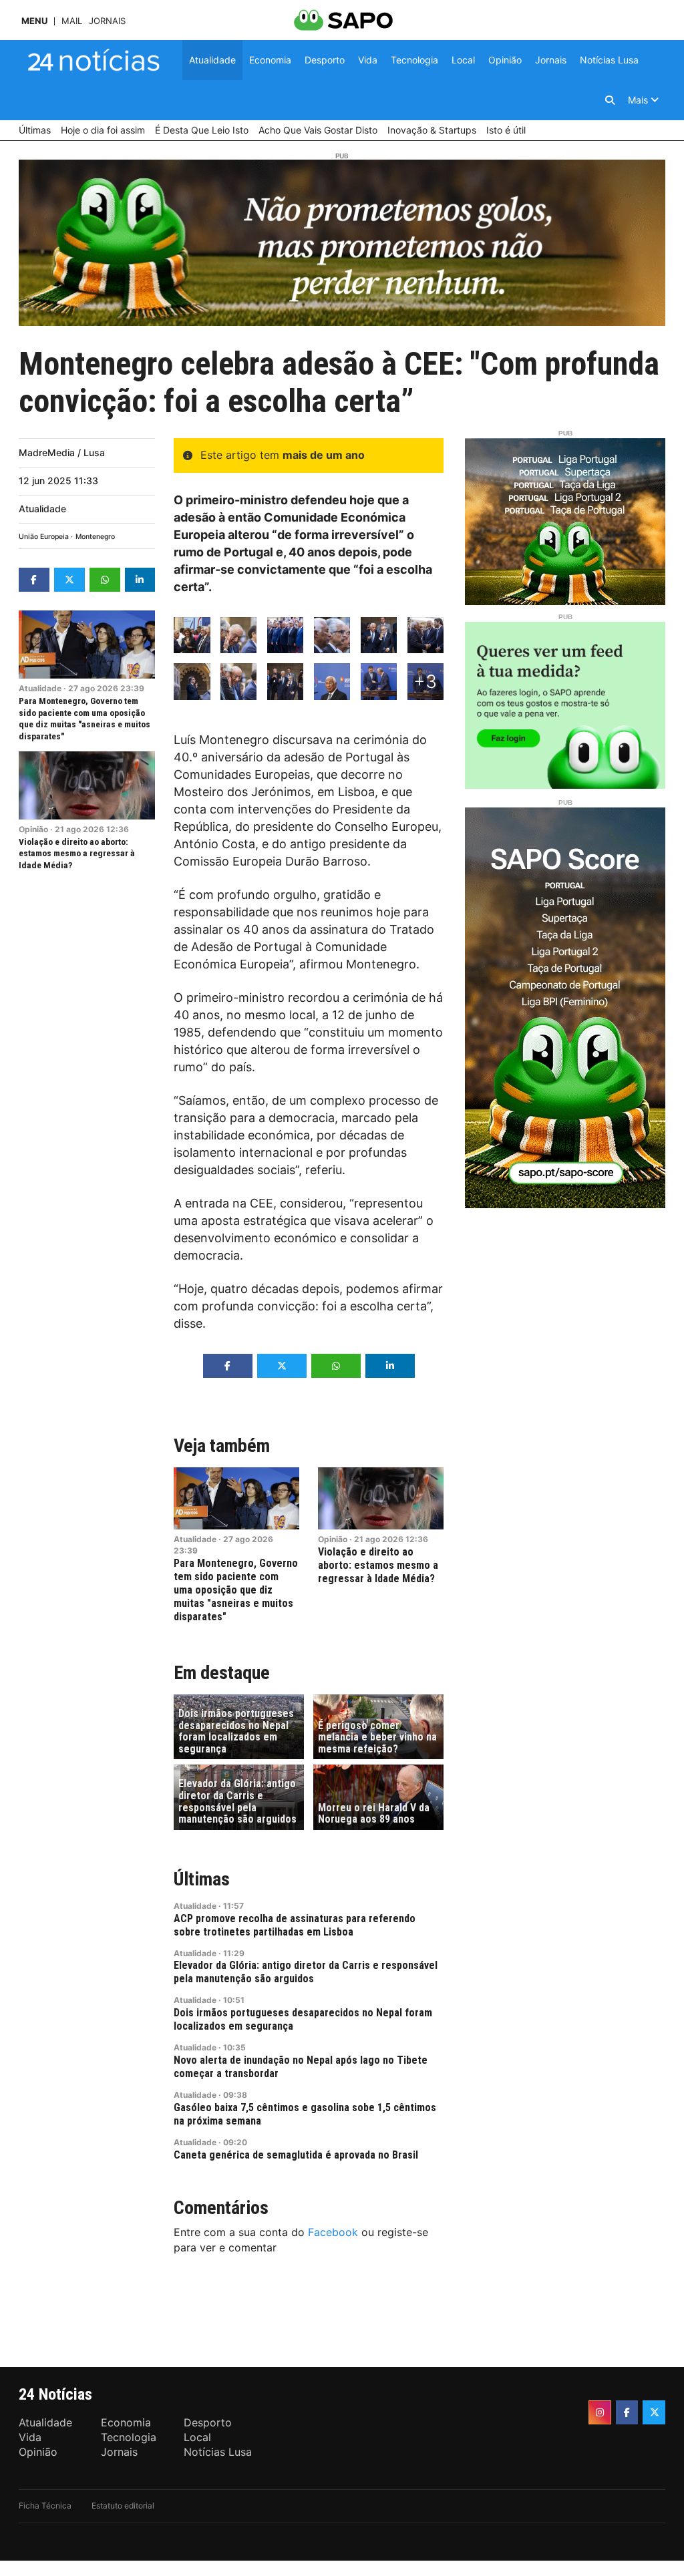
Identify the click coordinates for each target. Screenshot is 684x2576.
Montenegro (95, 537)
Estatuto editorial (123, 2506)
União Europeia (44, 537)
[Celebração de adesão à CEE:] (192, 635)
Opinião (33, 829)
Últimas (202, 1879)
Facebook (333, 2232)
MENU (34, 21)
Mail (72, 21)
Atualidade (42, 509)
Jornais (107, 21)
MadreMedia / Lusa (62, 452)
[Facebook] (627, 2412)
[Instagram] (600, 2412)
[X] (654, 2412)
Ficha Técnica (45, 2506)
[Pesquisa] (610, 100)
